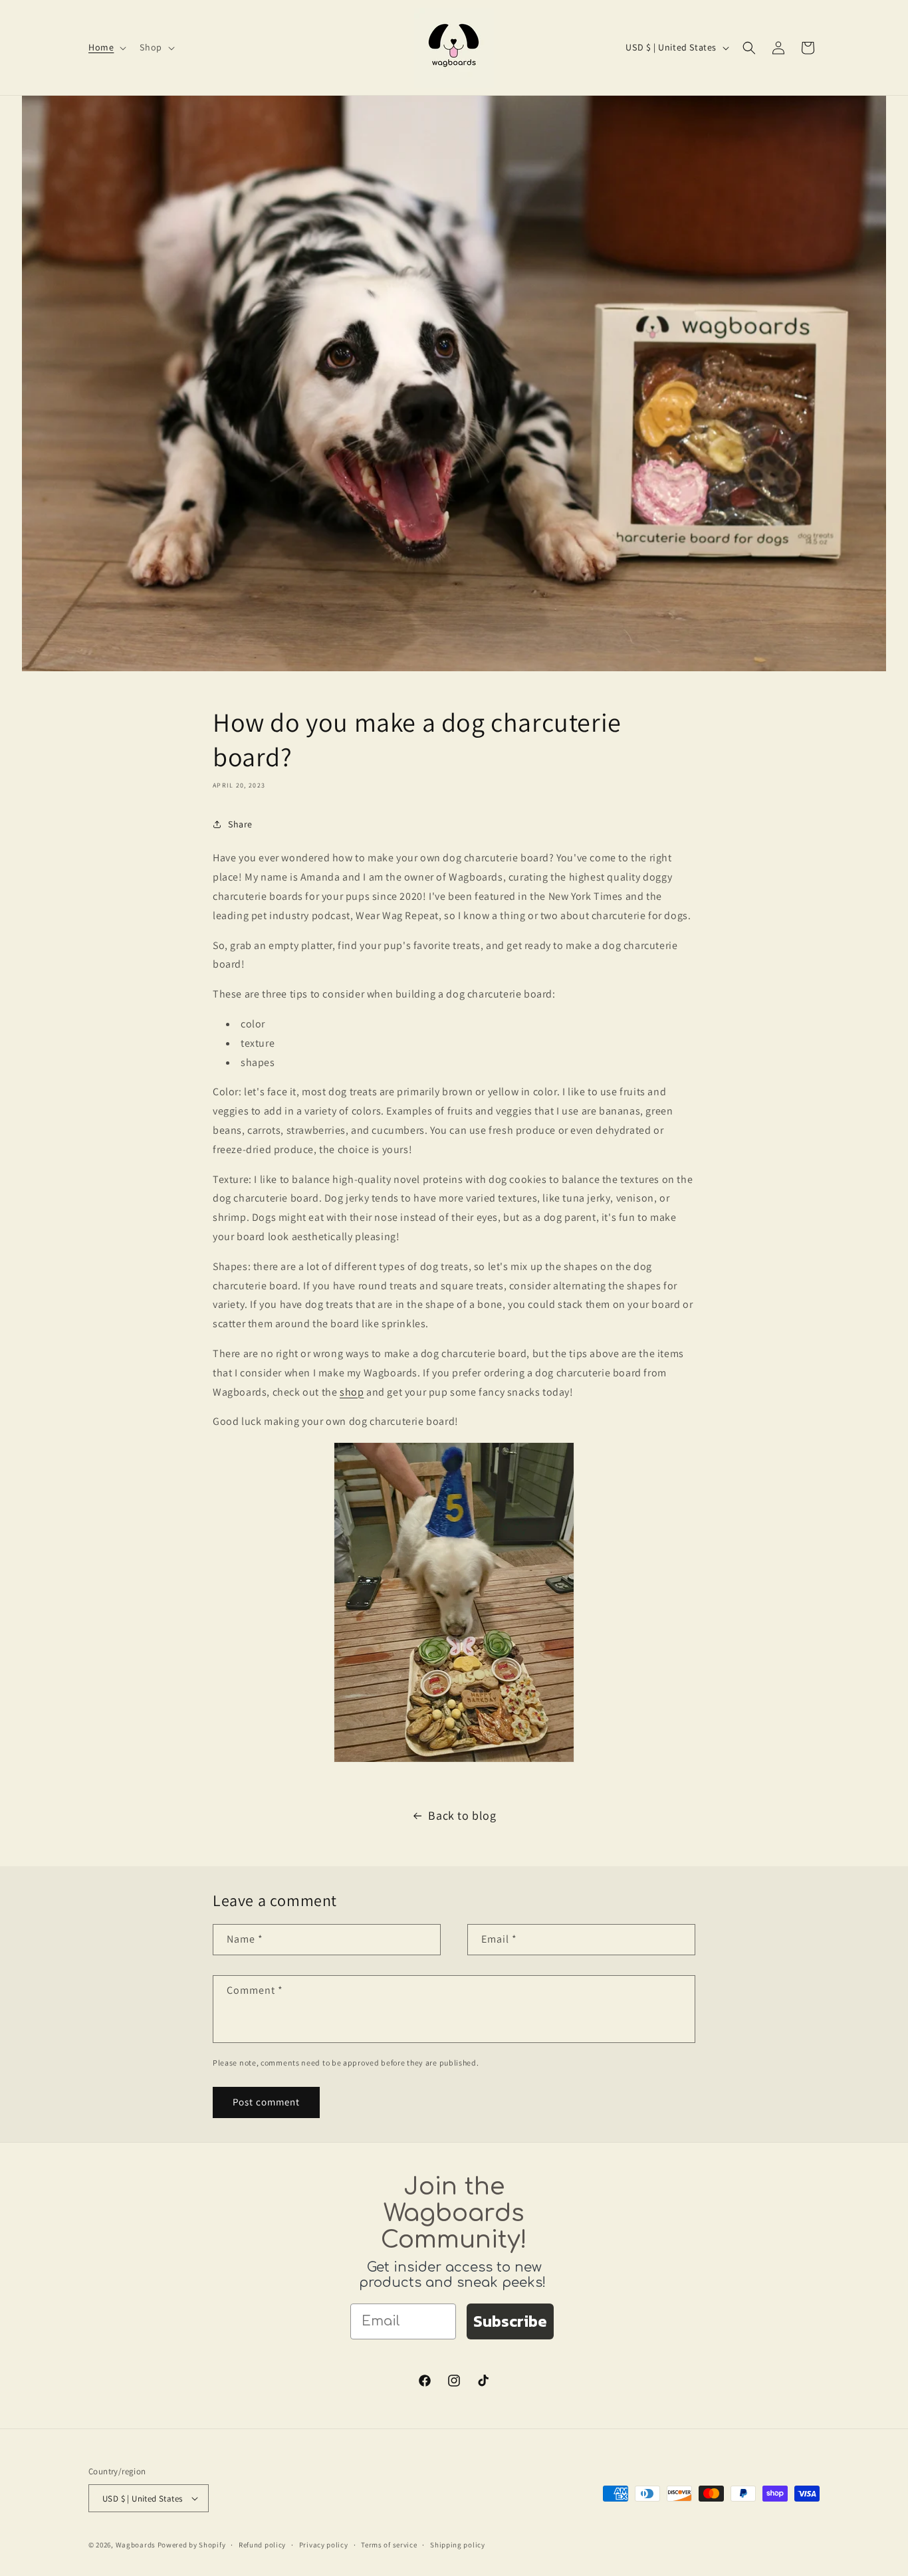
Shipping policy (458, 2545)
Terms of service (389, 2545)
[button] (106, 47)
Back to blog (462, 1815)
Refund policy (262, 2545)
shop (352, 1392)
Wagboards (136, 2545)
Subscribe (510, 2321)
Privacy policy (324, 2545)
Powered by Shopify (192, 2545)
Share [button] (240, 824)
